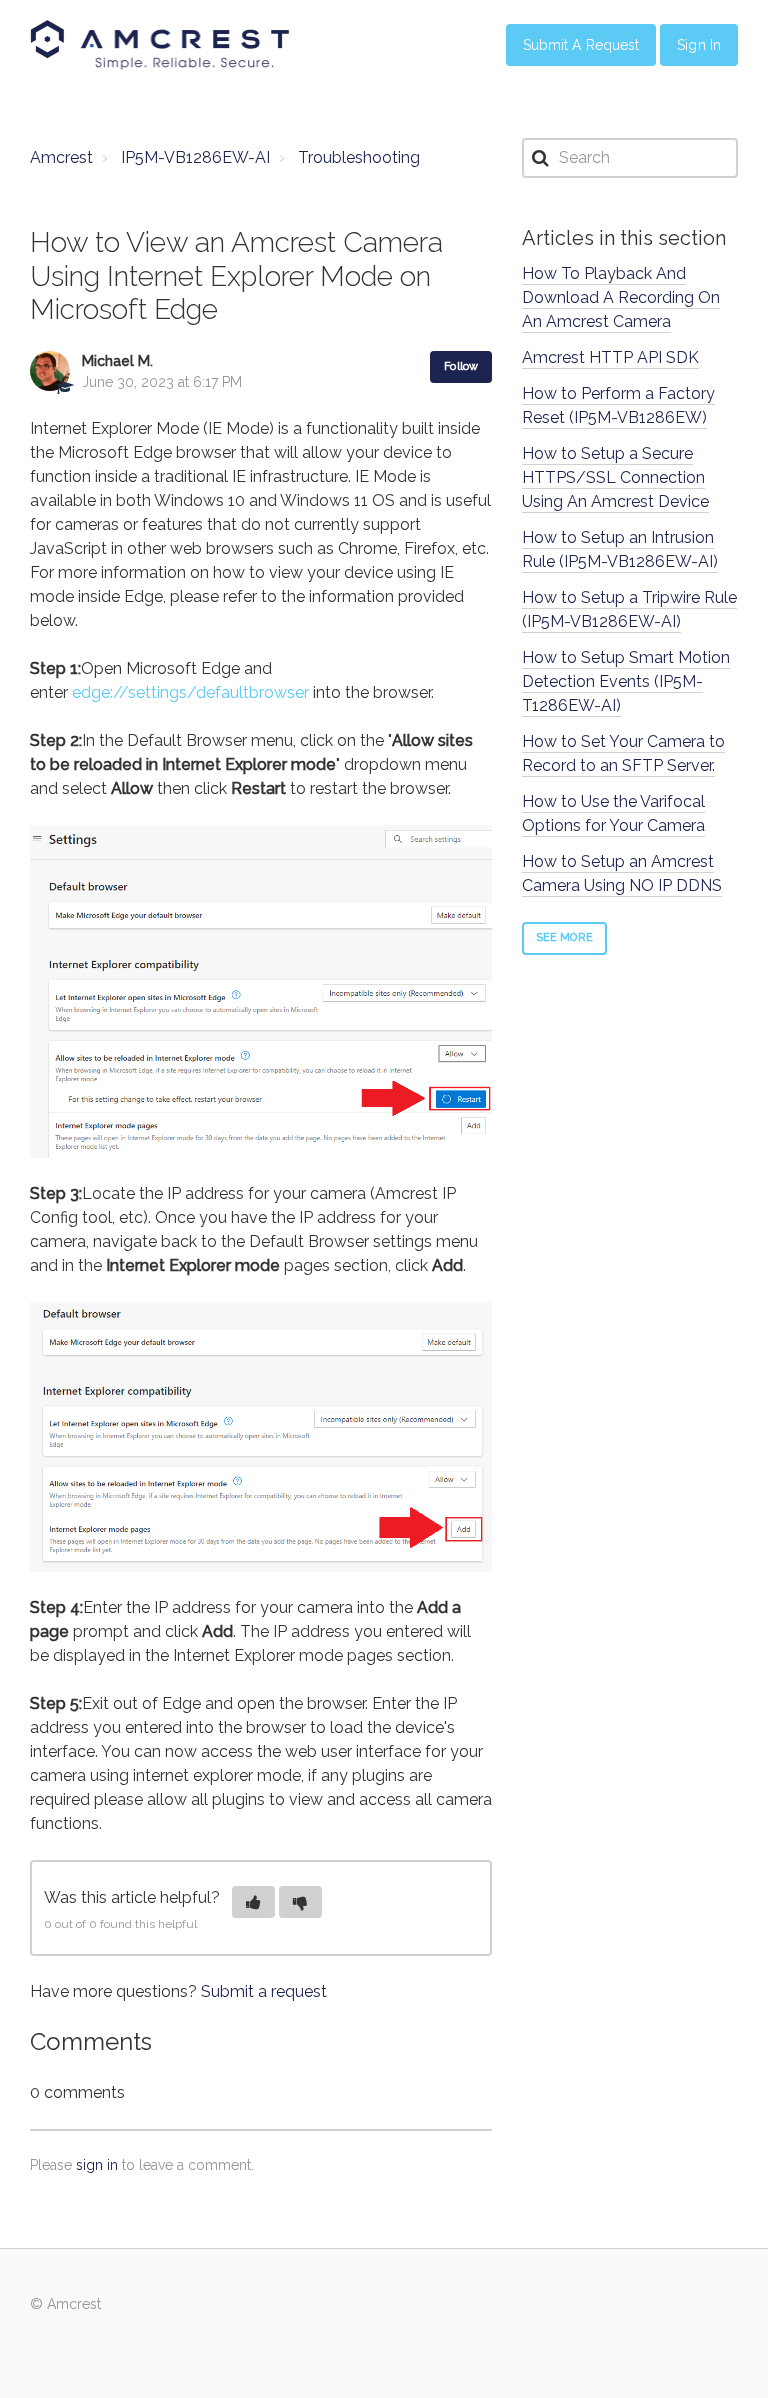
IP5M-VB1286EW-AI (195, 157)
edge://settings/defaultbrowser (190, 692)
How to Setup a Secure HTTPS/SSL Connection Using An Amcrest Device (615, 477)
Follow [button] (461, 366)
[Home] (160, 45)
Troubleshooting (359, 157)
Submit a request (264, 1991)
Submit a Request (581, 45)
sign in (97, 2165)
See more (564, 937)
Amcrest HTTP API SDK (610, 357)
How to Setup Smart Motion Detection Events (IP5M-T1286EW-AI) (626, 681)
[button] (253, 1902)
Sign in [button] (699, 45)
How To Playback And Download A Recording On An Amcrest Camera (621, 297)
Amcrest (61, 157)
